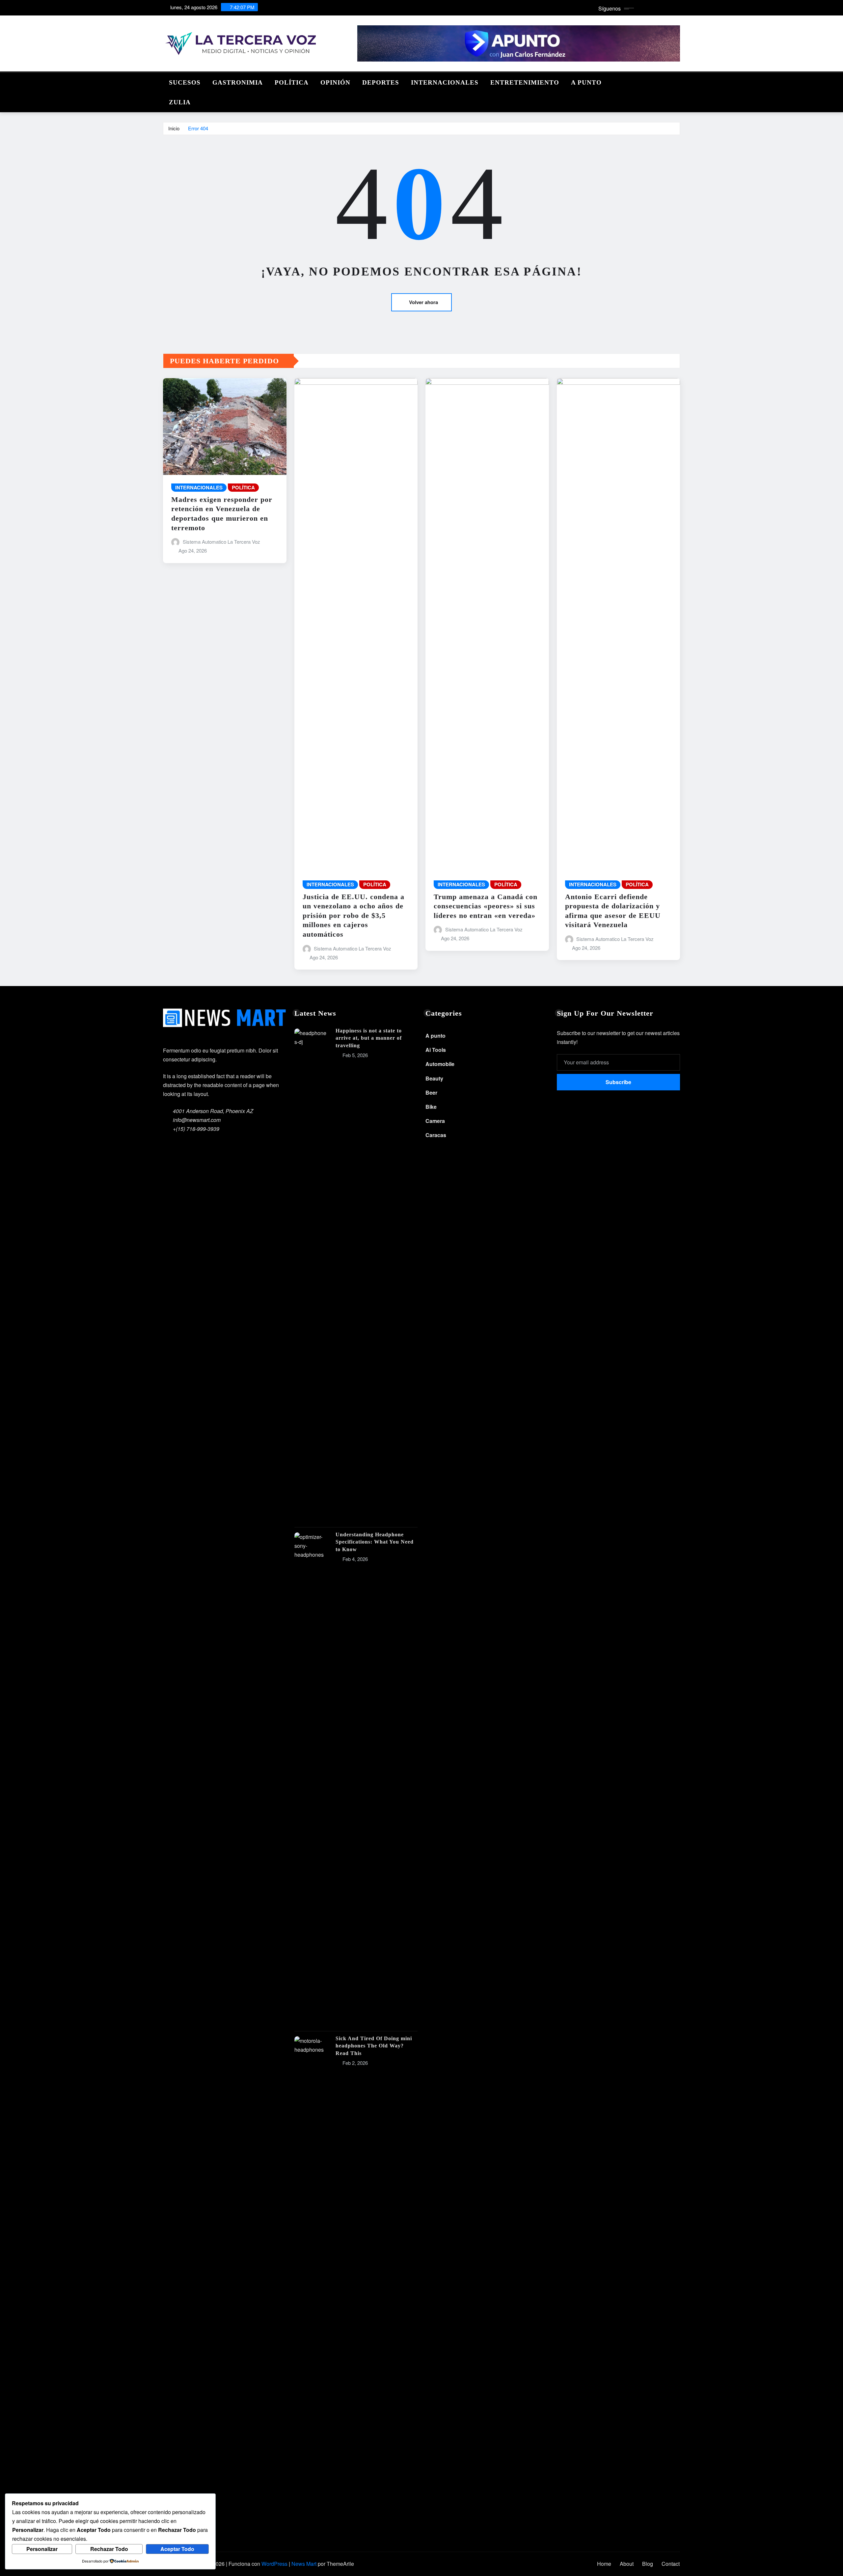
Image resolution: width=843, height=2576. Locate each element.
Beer (431, 1093)
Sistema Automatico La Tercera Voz (221, 542)
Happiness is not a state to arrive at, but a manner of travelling (369, 1038)
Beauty (434, 1078)
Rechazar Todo (109, 2549)
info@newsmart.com (197, 1120)
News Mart (304, 2564)
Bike (431, 1107)
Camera (435, 1121)
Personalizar (42, 2549)
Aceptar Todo (177, 2549)
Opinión (335, 82)
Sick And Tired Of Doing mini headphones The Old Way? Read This (374, 2046)
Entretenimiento (525, 82)
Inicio (174, 128)
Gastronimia (238, 82)
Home (604, 2564)
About (627, 2564)
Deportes (381, 82)
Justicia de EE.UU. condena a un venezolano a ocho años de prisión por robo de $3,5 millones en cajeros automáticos (354, 915)
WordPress (274, 2564)
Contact (671, 2564)
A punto (586, 82)
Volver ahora (423, 302)
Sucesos (185, 82)
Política (292, 82)
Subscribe (618, 1082)
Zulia (180, 102)
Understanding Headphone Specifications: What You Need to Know (375, 1542)
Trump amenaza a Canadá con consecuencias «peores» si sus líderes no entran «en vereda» (486, 906)
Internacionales (445, 82)
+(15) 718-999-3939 (196, 1129)
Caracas (436, 1135)
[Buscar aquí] (678, 81)
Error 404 (198, 128)
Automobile (440, 1064)
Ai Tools (436, 1050)
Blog (648, 2564)
